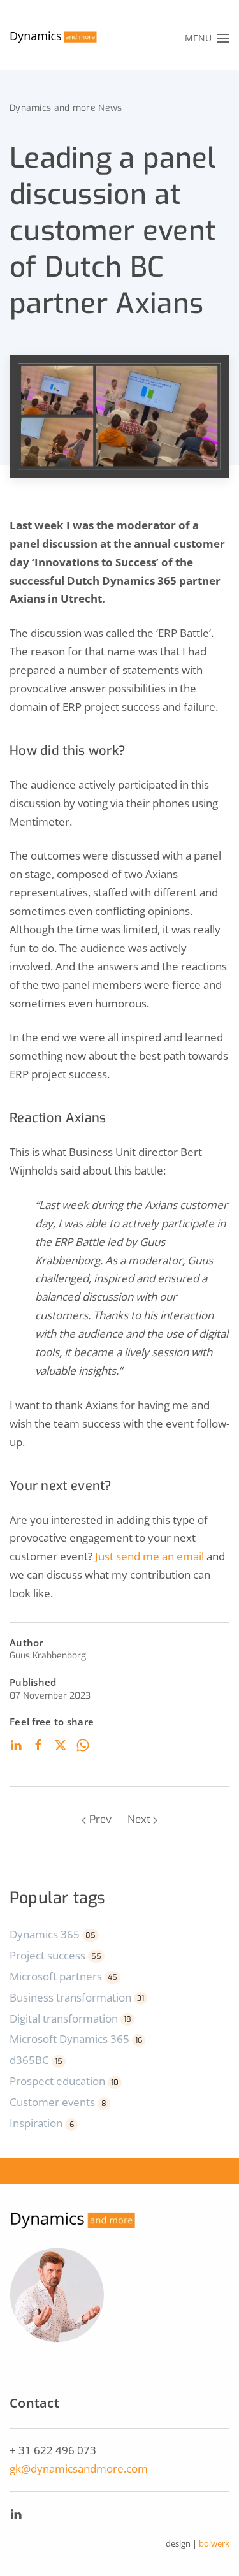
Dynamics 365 (53, 1934)
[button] (207, 38)
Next (139, 1819)
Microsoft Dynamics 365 (76, 2039)
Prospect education (64, 2081)
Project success (55, 1955)
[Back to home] (54, 38)
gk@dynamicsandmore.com (79, 2469)
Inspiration (42, 2123)
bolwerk (214, 2543)
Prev (100, 1819)
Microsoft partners (63, 1976)
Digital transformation (70, 2018)
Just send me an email (151, 1556)
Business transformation (77, 1997)
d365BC (36, 2060)
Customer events (58, 2102)
